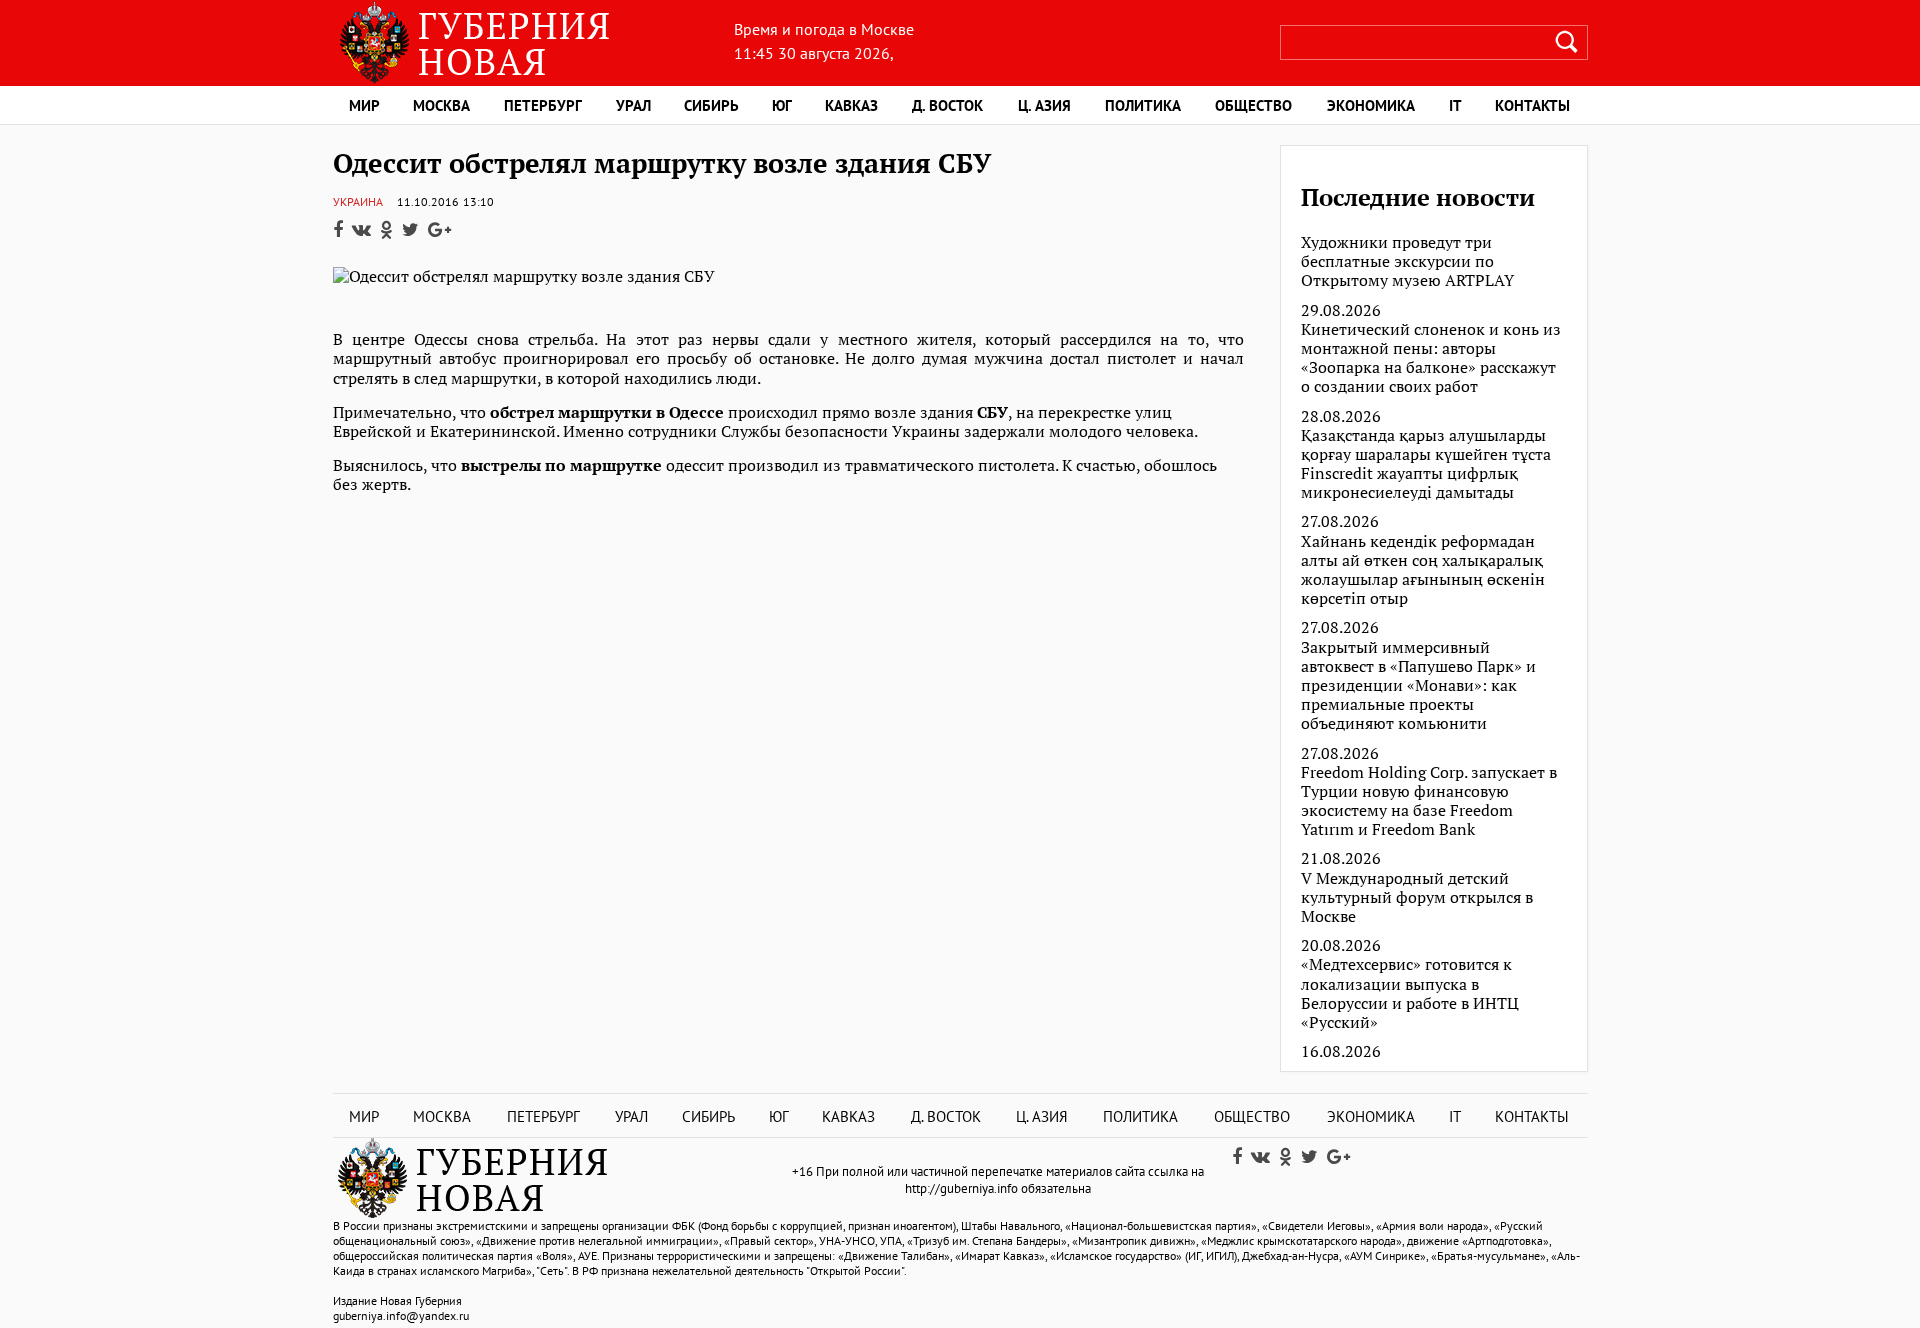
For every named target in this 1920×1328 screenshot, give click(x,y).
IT (1455, 105)
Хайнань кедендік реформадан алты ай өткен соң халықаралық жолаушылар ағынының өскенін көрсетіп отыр (1423, 570)
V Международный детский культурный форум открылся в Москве (1417, 898)
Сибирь (711, 105)
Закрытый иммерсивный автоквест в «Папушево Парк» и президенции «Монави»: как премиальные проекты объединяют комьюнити (1418, 686)
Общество (1253, 105)
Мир (364, 105)
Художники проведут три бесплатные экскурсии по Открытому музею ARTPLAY (1407, 262)
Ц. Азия (1044, 105)
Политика (1143, 105)
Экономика (1371, 105)
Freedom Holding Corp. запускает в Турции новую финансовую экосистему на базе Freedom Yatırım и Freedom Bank (1429, 801)
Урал (633, 105)
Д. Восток (947, 105)
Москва (441, 105)
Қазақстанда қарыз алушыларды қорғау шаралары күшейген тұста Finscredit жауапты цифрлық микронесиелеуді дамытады (1426, 464)
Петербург (543, 105)
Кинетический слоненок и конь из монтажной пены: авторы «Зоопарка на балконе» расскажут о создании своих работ (1431, 358)
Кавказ (851, 105)
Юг (782, 105)
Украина (358, 201)
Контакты (1532, 105)
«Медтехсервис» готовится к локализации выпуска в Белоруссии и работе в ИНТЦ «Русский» (1410, 993)
